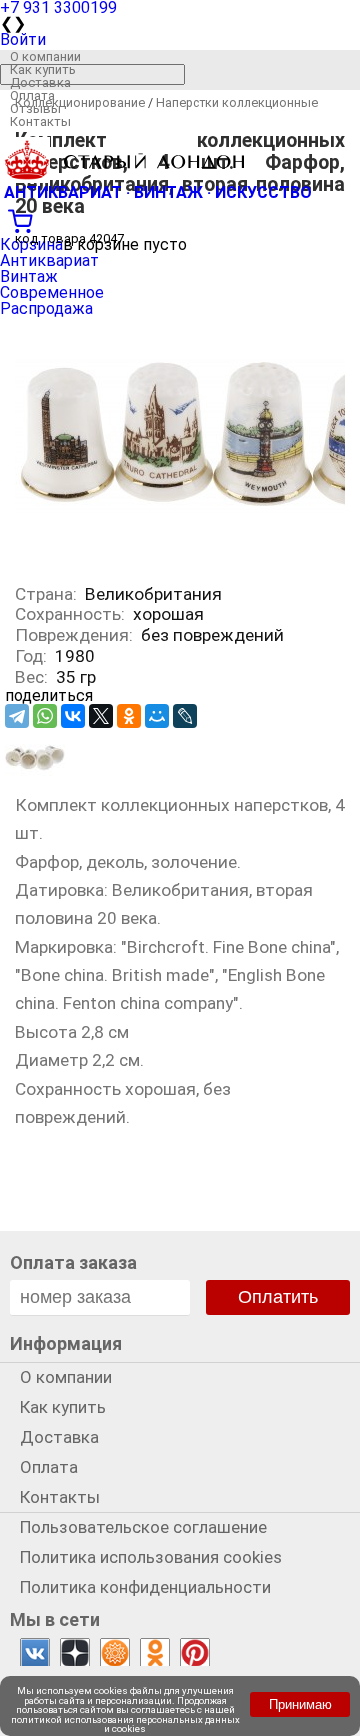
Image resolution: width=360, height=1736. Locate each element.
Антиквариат (49, 260)
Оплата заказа (73, 1262)
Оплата (32, 95)
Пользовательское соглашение (143, 1527)
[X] (101, 716)
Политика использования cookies (151, 1557)
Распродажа (46, 308)
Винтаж (29, 276)
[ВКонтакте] (73, 716)
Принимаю (300, 1704)
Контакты (40, 121)
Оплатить (278, 1297)
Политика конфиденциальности (145, 1587)
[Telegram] (17, 716)
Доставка (40, 82)
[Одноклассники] (129, 716)
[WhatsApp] (45, 716)
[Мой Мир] (157, 716)
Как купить (43, 69)
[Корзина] (180, 219)
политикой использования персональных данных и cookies (125, 1724)
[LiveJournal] (185, 716)
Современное (52, 292)
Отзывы (35, 108)
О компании (45, 56)
